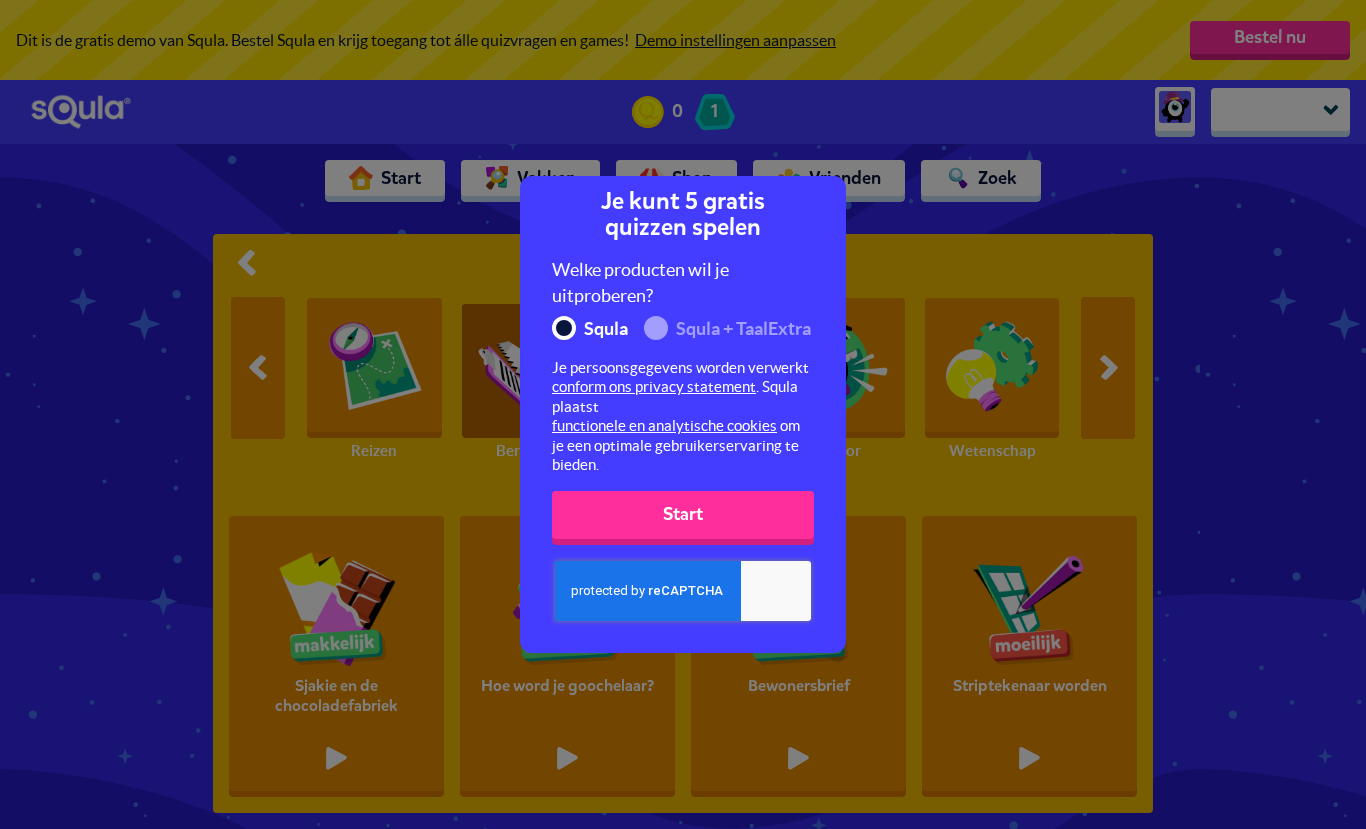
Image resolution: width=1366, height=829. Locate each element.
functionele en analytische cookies (664, 425)
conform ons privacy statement (654, 386)
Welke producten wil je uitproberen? (640, 282)
